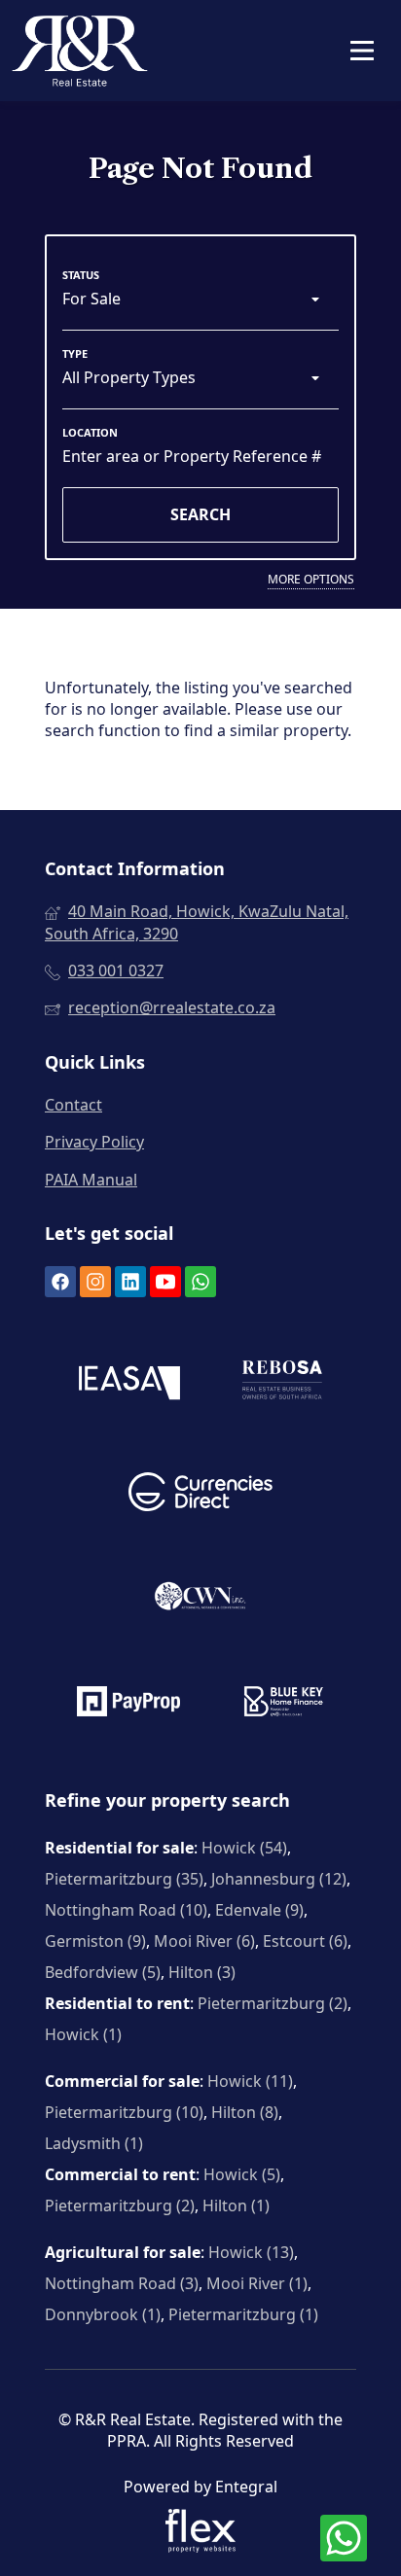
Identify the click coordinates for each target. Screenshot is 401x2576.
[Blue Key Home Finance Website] (284, 1704)
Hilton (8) (245, 2112)
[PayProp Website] (128, 1704)
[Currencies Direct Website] (200, 1494)
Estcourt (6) (305, 1941)
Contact (73, 1105)
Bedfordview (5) (103, 1972)
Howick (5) (242, 2174)
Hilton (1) (236, 2205)
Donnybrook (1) (103, 2314)
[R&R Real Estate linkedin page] (130, 1282)
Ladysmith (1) (94, 2143)
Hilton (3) (202, 1972)
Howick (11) (250, 2081)
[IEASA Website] (129, 1385)
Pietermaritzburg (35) (124, 1879)
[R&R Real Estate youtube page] (165, 1282)
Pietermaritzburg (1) (243, 2314)
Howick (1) (83, 2034)
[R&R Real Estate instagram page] (95, 1282)
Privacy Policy (94, 1142)
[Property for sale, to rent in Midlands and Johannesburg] (80, 51)
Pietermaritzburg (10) (124, 2112)
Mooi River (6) (204, 1941)
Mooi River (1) (257, 2283)
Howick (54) (244, 1848)
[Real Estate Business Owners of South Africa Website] (282, 1385)
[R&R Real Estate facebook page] (60, 1282)
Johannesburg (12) (279, 1879)
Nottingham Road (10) (126, 1910)
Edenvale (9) (259, 1910)
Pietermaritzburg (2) (273, 2003)
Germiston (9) (95, 1941)
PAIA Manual (91, 1180)
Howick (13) (251, 2252)
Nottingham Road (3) (122, 2283)
